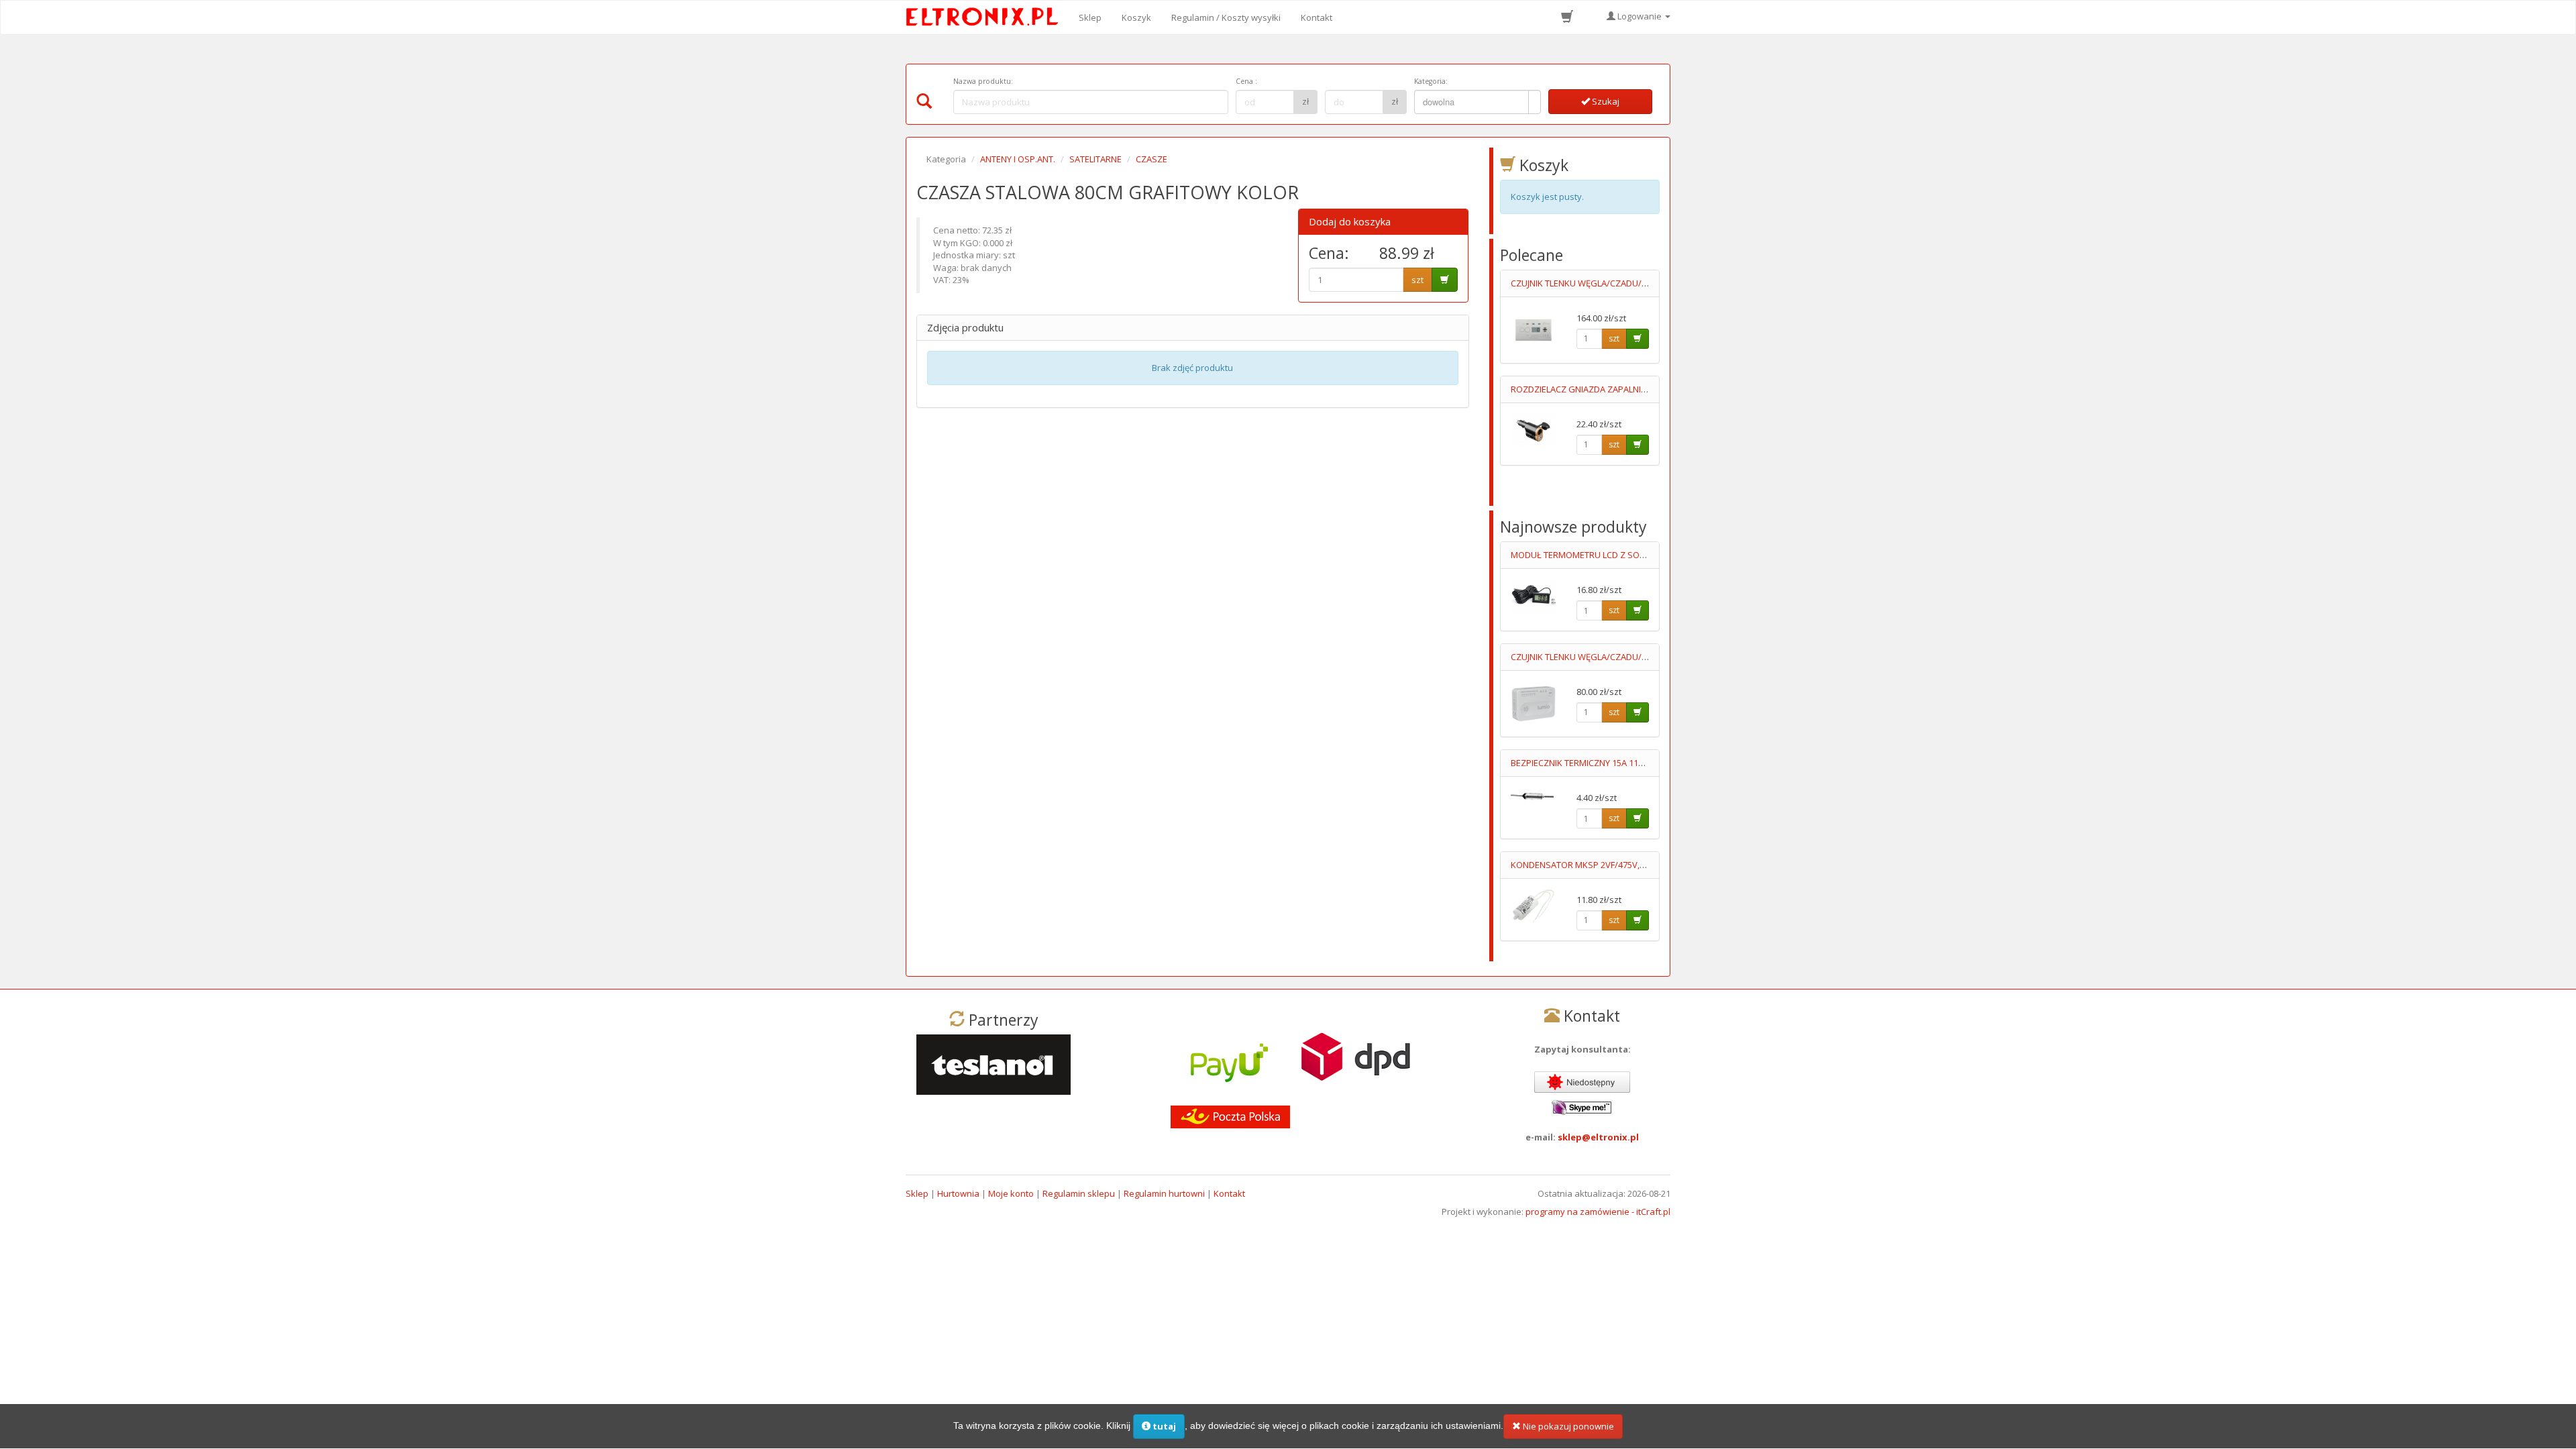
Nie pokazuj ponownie (1567, 1426)
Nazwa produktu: (983, 81)
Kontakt (1317, 17)
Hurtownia (958, 1193)
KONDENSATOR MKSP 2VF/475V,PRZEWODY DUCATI (1614, 865)
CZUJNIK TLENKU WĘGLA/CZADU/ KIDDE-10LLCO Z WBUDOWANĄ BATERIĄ (1656, 283)
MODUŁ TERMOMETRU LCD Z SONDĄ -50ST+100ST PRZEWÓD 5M (1639, 555)
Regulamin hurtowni (1164, 1193)
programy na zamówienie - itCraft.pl (1598, 1212)
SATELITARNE (1095, 159)
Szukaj (1605, 101)
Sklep (1090, 17)
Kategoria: (1431, 81)
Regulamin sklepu (1079, 1193)
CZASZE (1151, 159)
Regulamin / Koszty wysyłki (1226, 17)
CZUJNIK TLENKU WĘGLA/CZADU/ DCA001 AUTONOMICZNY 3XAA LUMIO (1652, 657)
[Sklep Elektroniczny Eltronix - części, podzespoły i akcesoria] (986, 17)
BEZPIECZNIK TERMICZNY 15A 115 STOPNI (1593, 763)
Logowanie (1640, 16)
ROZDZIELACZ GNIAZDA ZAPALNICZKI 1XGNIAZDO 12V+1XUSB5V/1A (1646, 389)
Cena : (1246, 81)
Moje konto (1011, 1193)
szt (1417, 280)
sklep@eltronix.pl (1598, 1137)
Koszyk (1136, 17)
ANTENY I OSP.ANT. (1018, 159)
